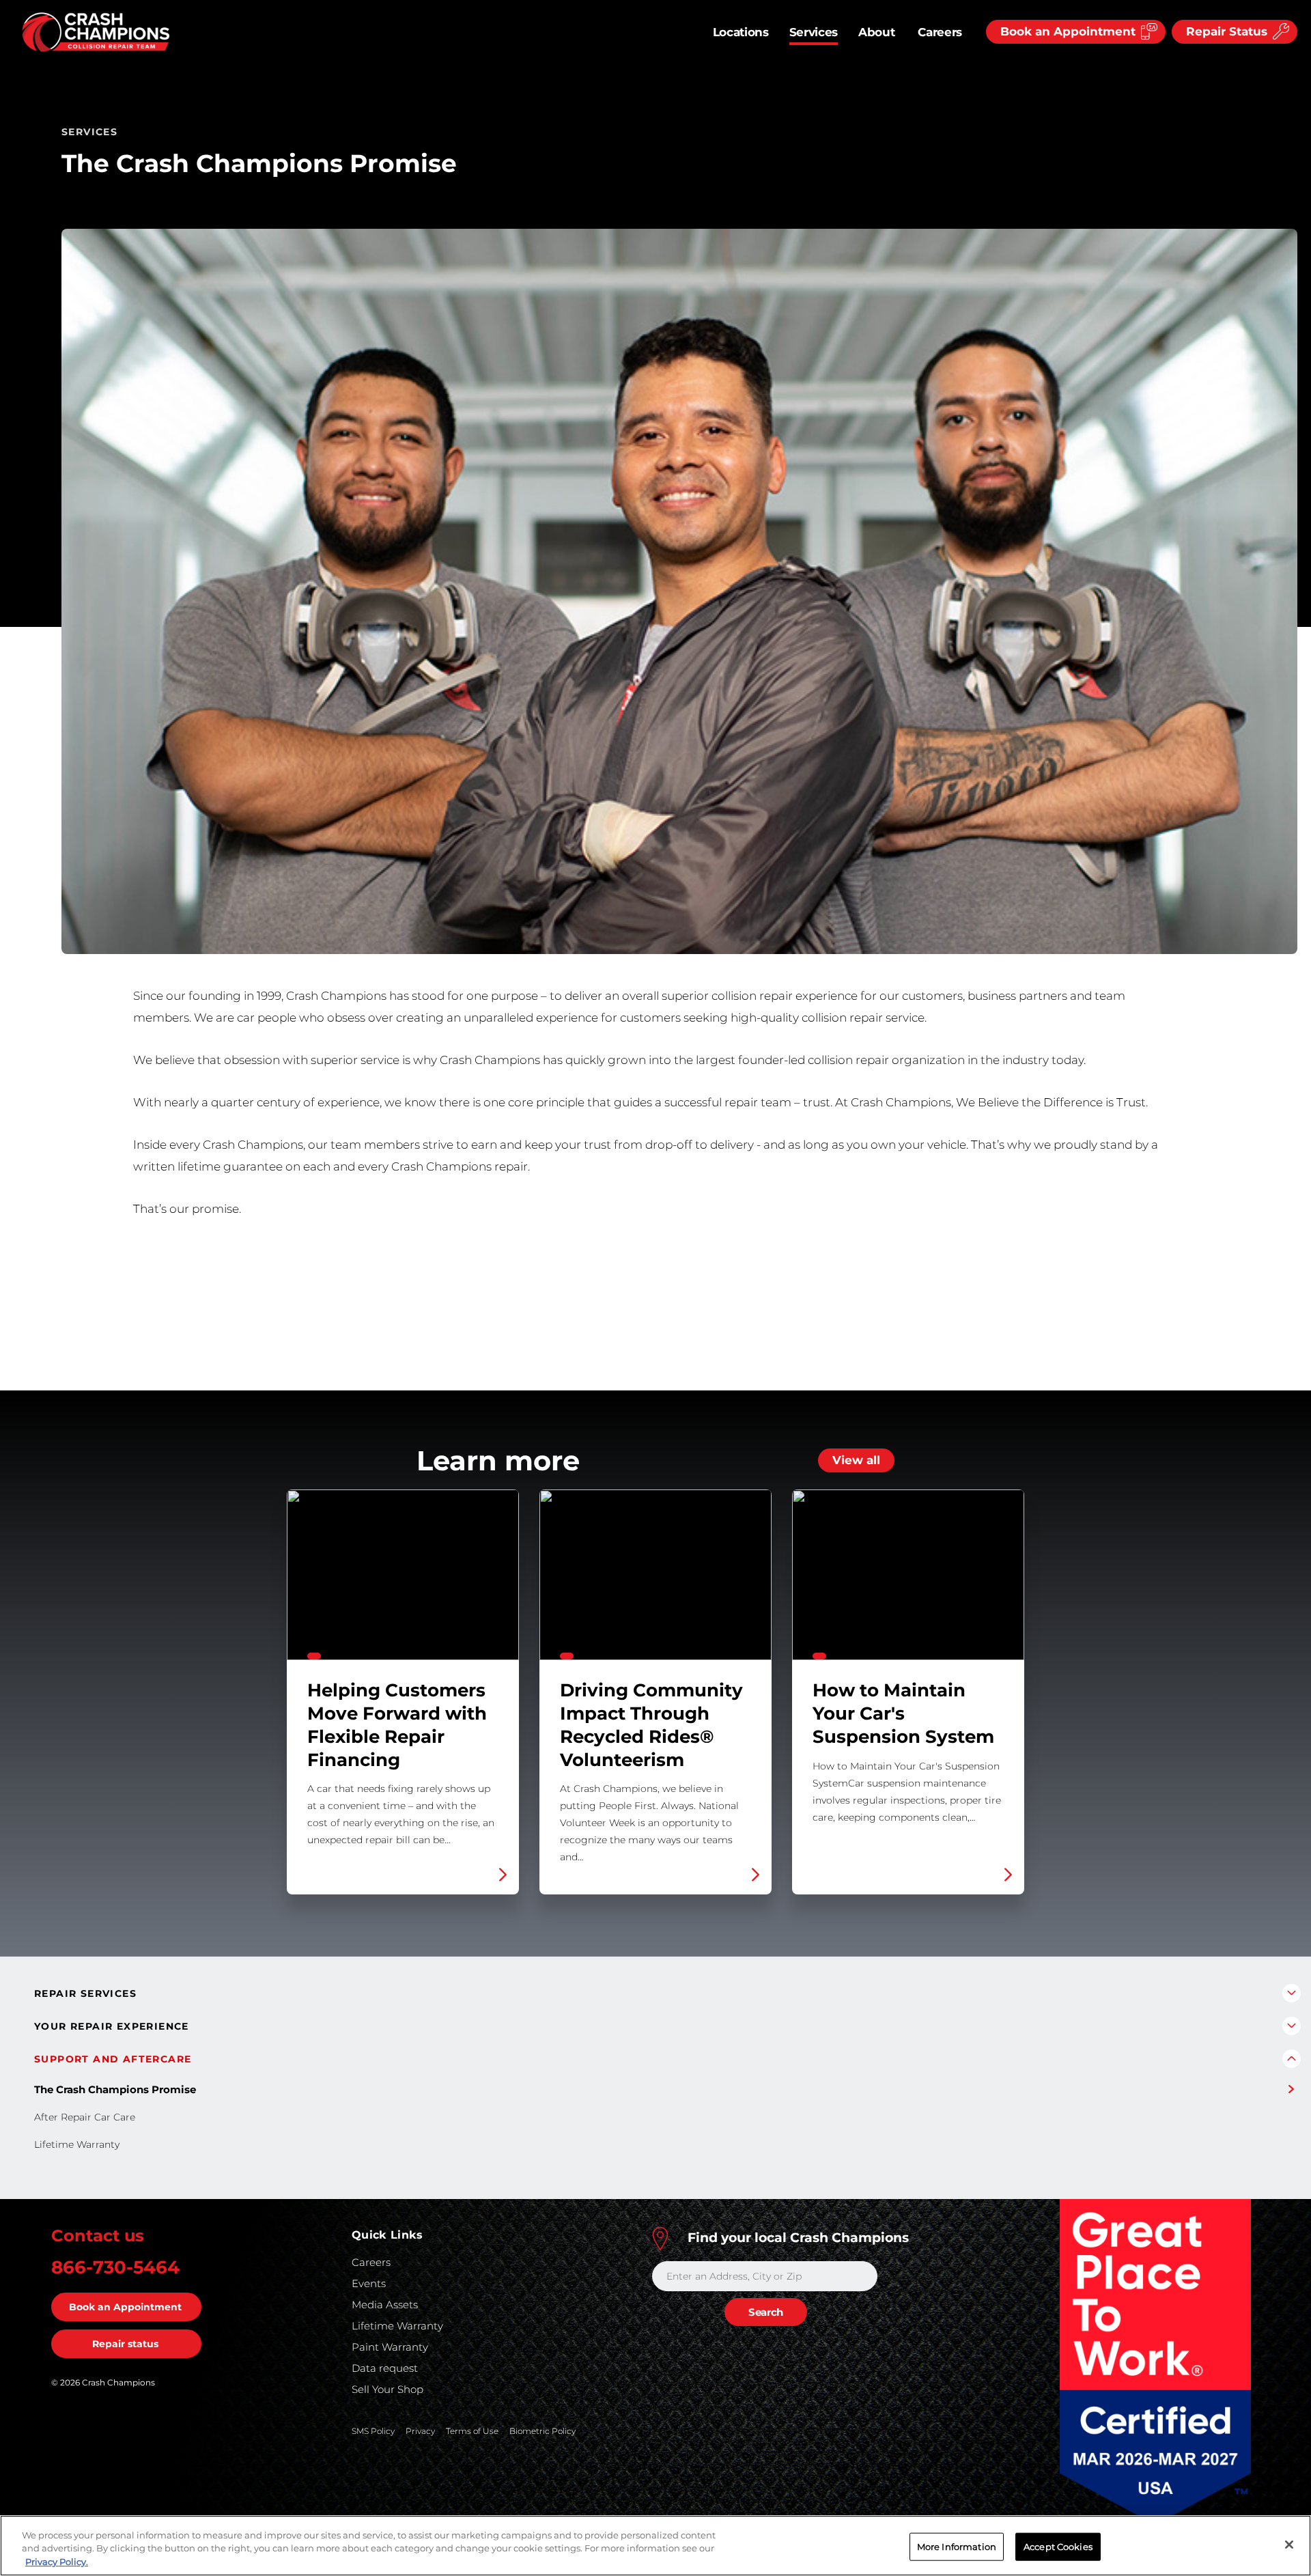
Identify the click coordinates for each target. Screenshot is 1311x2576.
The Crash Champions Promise (115, 2089)
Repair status (125, 2344)
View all (856, 1460)
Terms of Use (472, 2431)
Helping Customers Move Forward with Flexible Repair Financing (403, 1692)
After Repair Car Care (85, 2117)
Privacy (420, 2431)
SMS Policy (373, 2431)
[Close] (1289, 2545)
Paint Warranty (390, 2347)
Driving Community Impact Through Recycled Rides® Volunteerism (655, 1692)
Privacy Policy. (57, 2562)
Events (369, 2283)
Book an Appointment (125, 2307)
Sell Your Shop (387, 2389)
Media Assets (385, 2305)
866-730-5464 (115, 2267)
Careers (940, 32)
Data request (385, 2368)
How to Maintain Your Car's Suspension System (908, 1692)
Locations (741, 32)
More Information (957, 2546)
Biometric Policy (542, 2431)
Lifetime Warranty (77, 2144)
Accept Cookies (1058, 2546)
